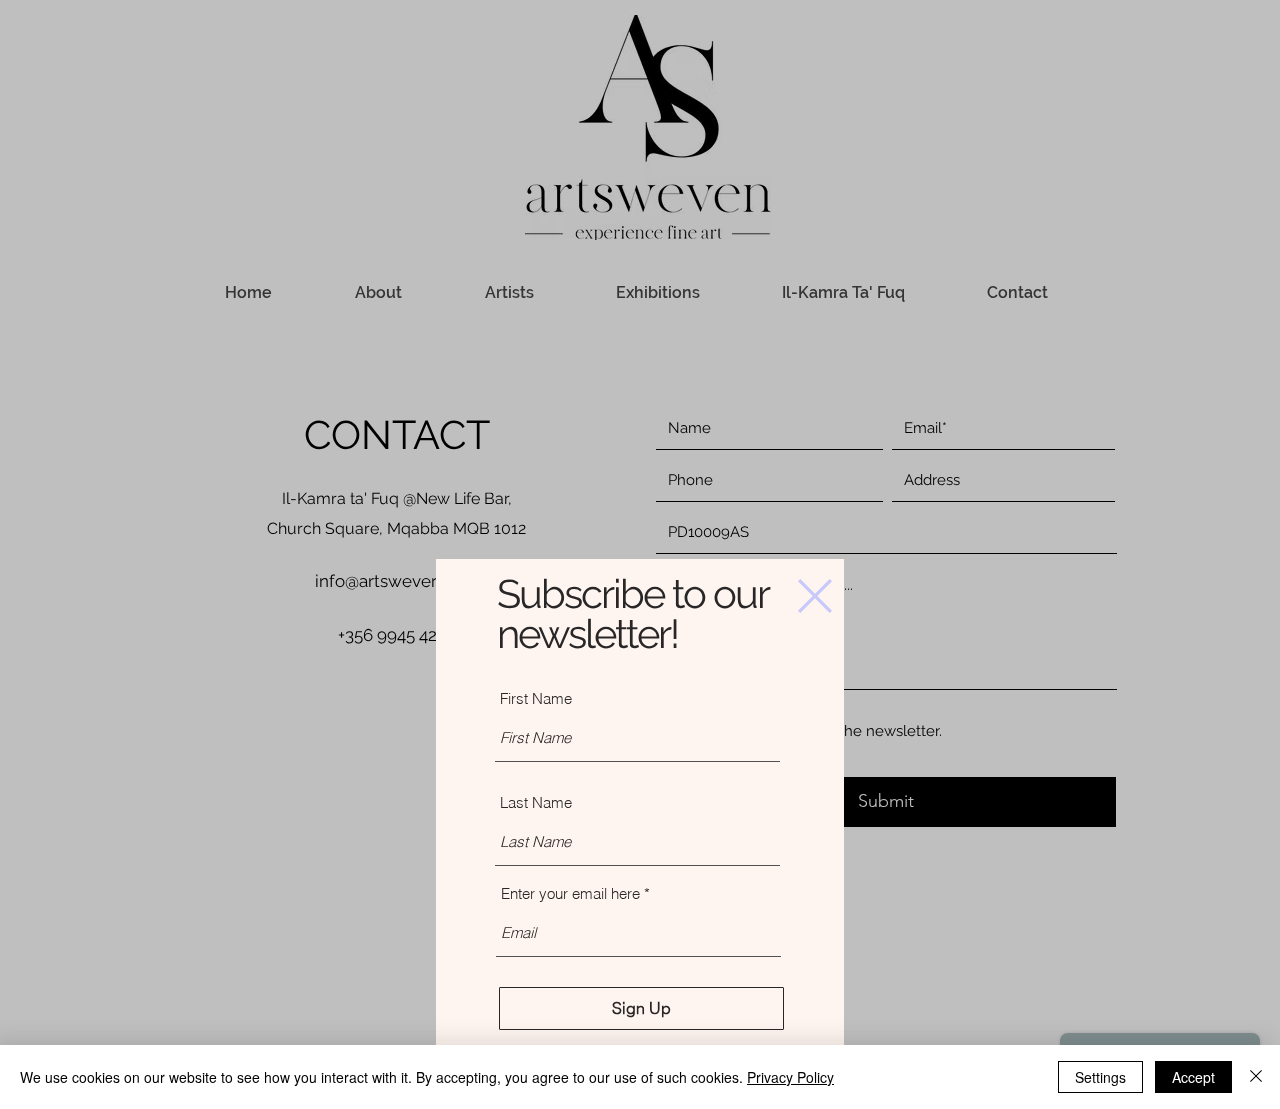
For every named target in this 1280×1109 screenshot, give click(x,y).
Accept (1193, 1077)
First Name (536, 698)
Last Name (536, 802)
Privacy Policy (790, 1077)
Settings (1100, 1077)
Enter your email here (570, 893)
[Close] (1256, 1077)
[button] (815, 596)
